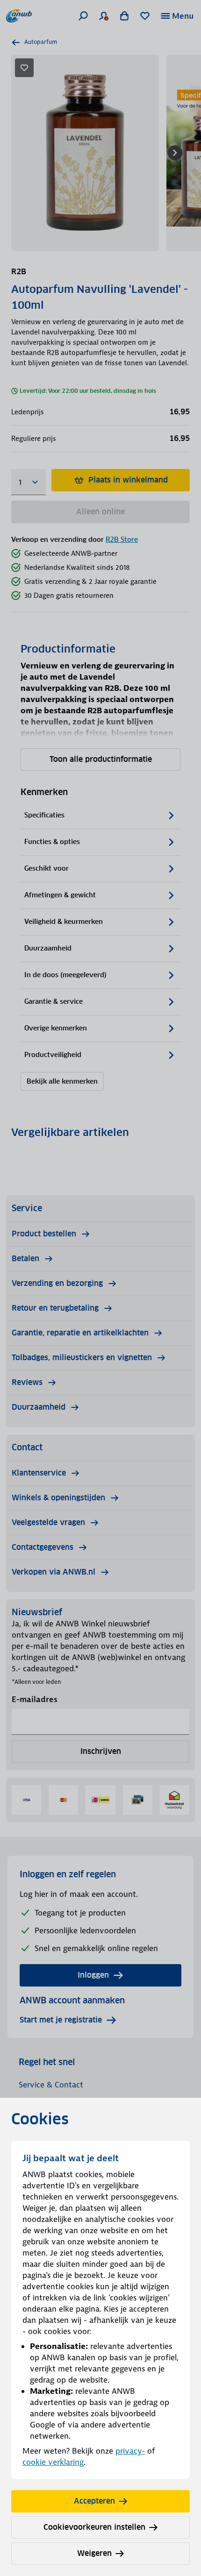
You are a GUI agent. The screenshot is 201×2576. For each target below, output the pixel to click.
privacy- (130, 2451)
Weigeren (94, 2553)
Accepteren (94, 2501)
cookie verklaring (53, 2462)
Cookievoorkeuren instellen (94, 2527)
